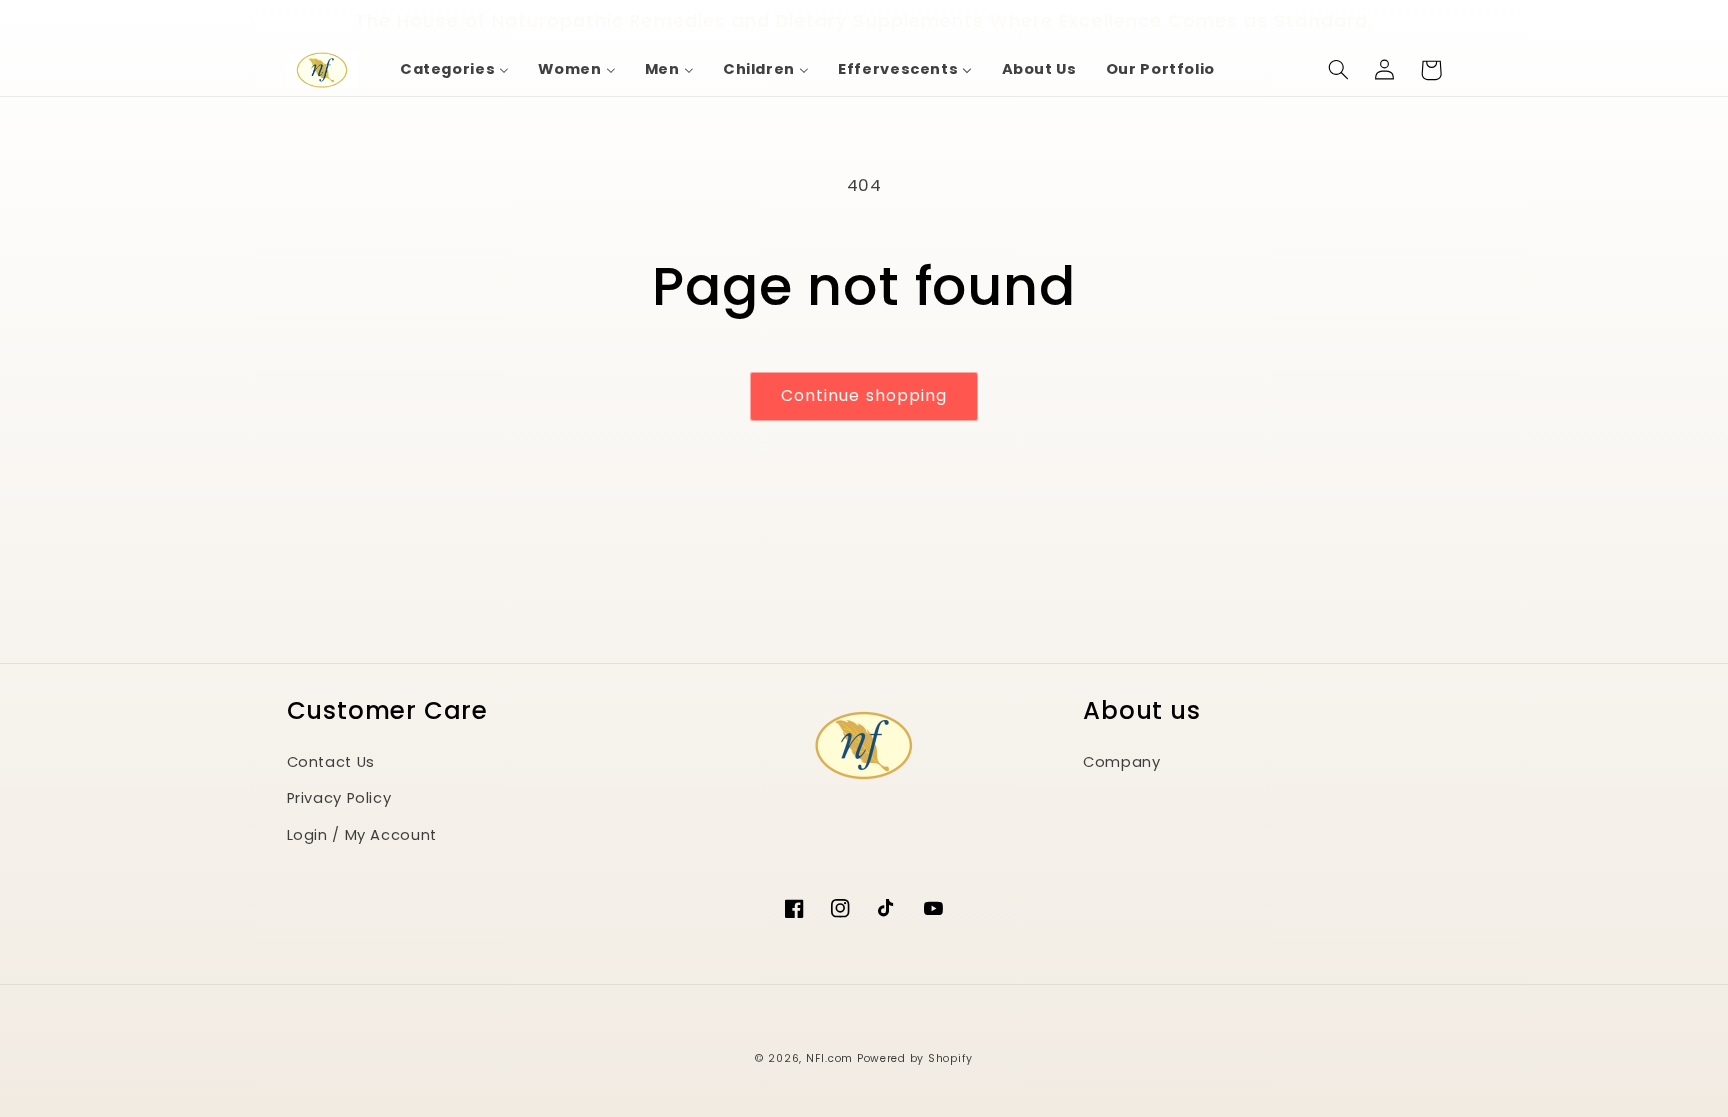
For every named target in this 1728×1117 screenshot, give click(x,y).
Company (1121, 762)
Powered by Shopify (915, 1058)
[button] (1339, 70)
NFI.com (829, 1058)
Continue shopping (864, 395)
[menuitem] (454, 70)
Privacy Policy (339, 798)
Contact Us (331, 762)
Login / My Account (362, 835)
